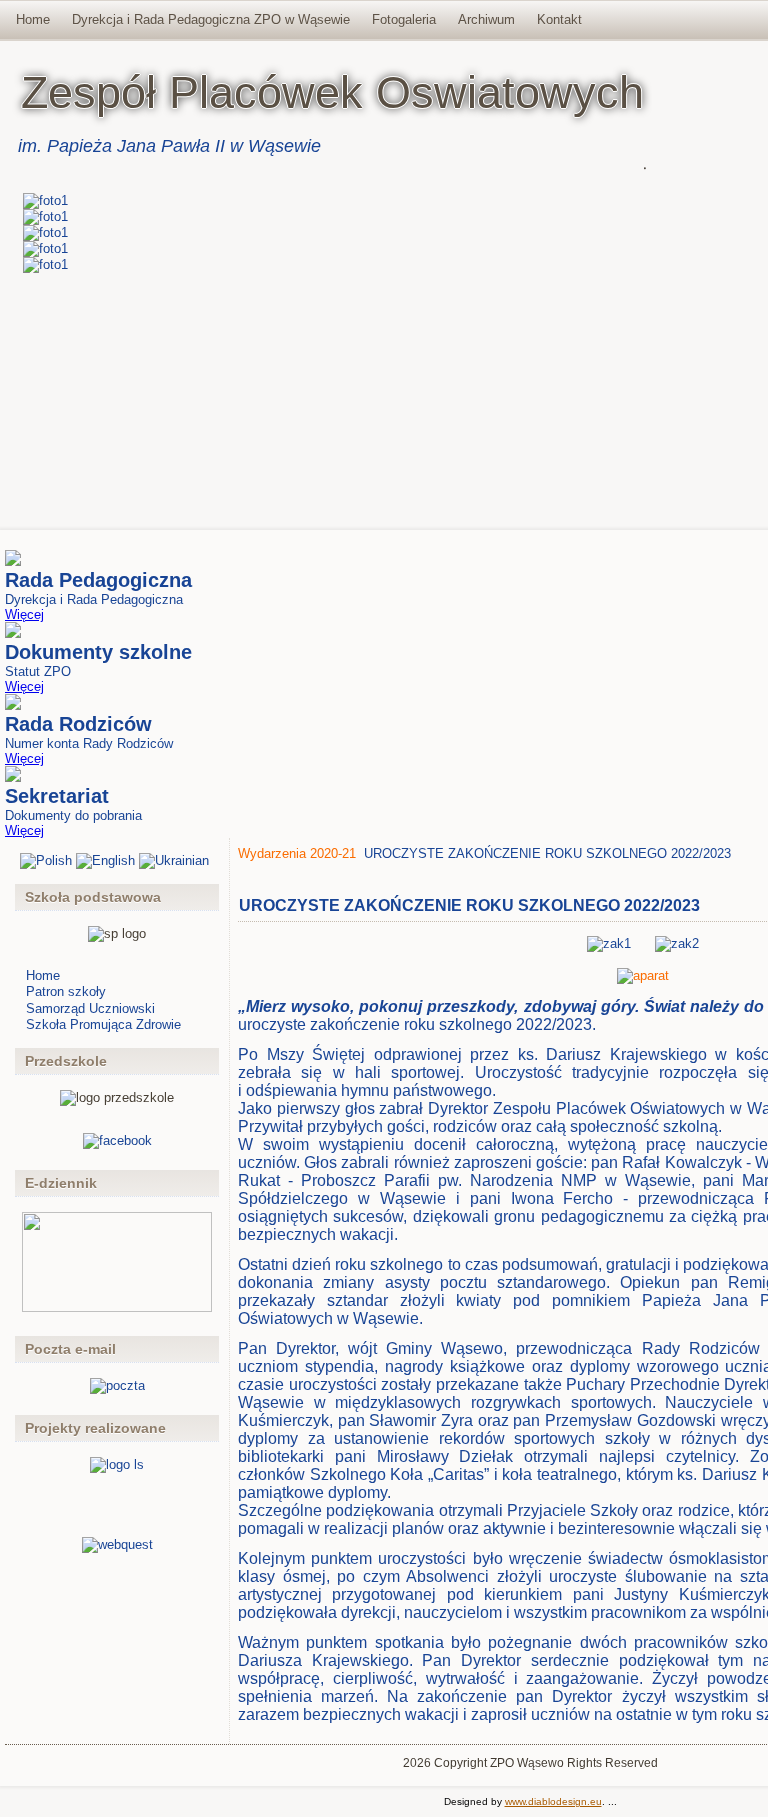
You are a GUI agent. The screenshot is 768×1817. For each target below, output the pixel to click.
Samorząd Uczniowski (90, 1008)
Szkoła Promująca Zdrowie (103, 1024)
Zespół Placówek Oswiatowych (332, 92)
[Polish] (46, 860)
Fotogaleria (404, 19)
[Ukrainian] (174, 860)
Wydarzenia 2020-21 (297, 853)
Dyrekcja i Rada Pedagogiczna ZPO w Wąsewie (211, 19)
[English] (105, 860)
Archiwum (486, 19)
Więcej (24, 614)
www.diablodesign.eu (553, 1801)
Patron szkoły (66, 991)
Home (33, 19)
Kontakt (559, 19)
